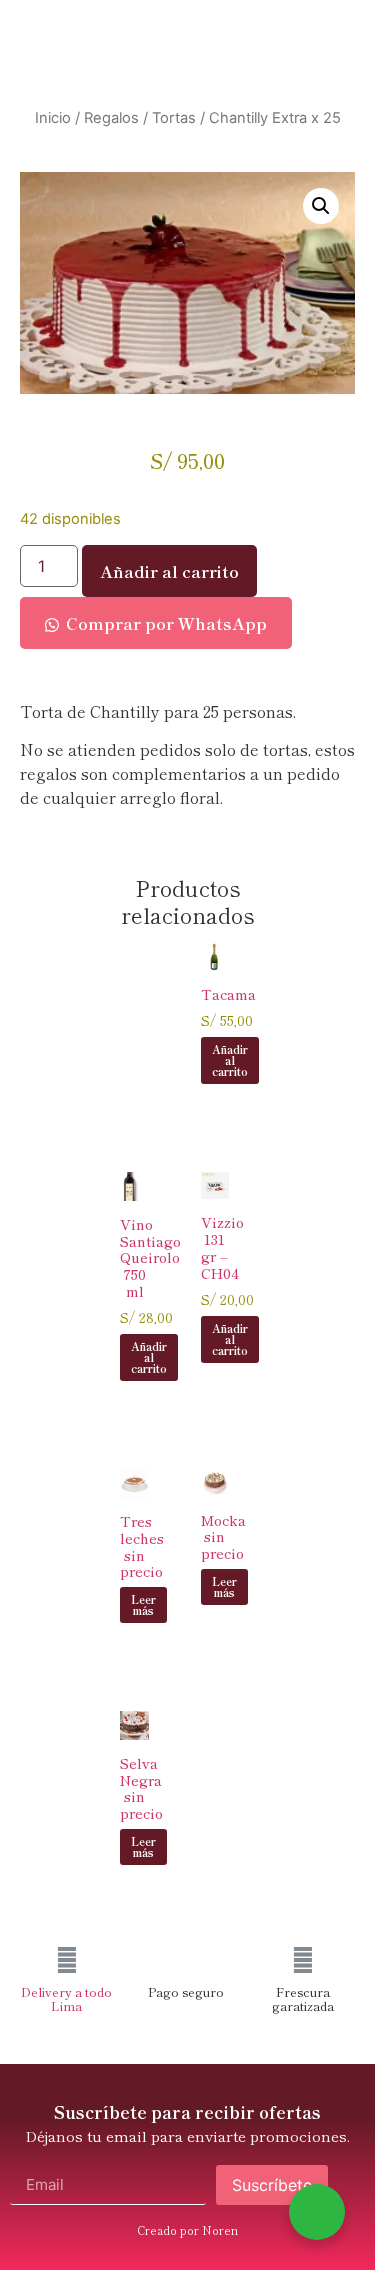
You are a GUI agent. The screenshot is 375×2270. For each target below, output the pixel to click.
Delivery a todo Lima (66, 1998)
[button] (321, 206)
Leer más (143, 1604)
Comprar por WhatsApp (166, 623)
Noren (220, 2230)
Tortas (174, 118)
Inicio (53, 118)
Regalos (111, 118)
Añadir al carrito (169, 571)
